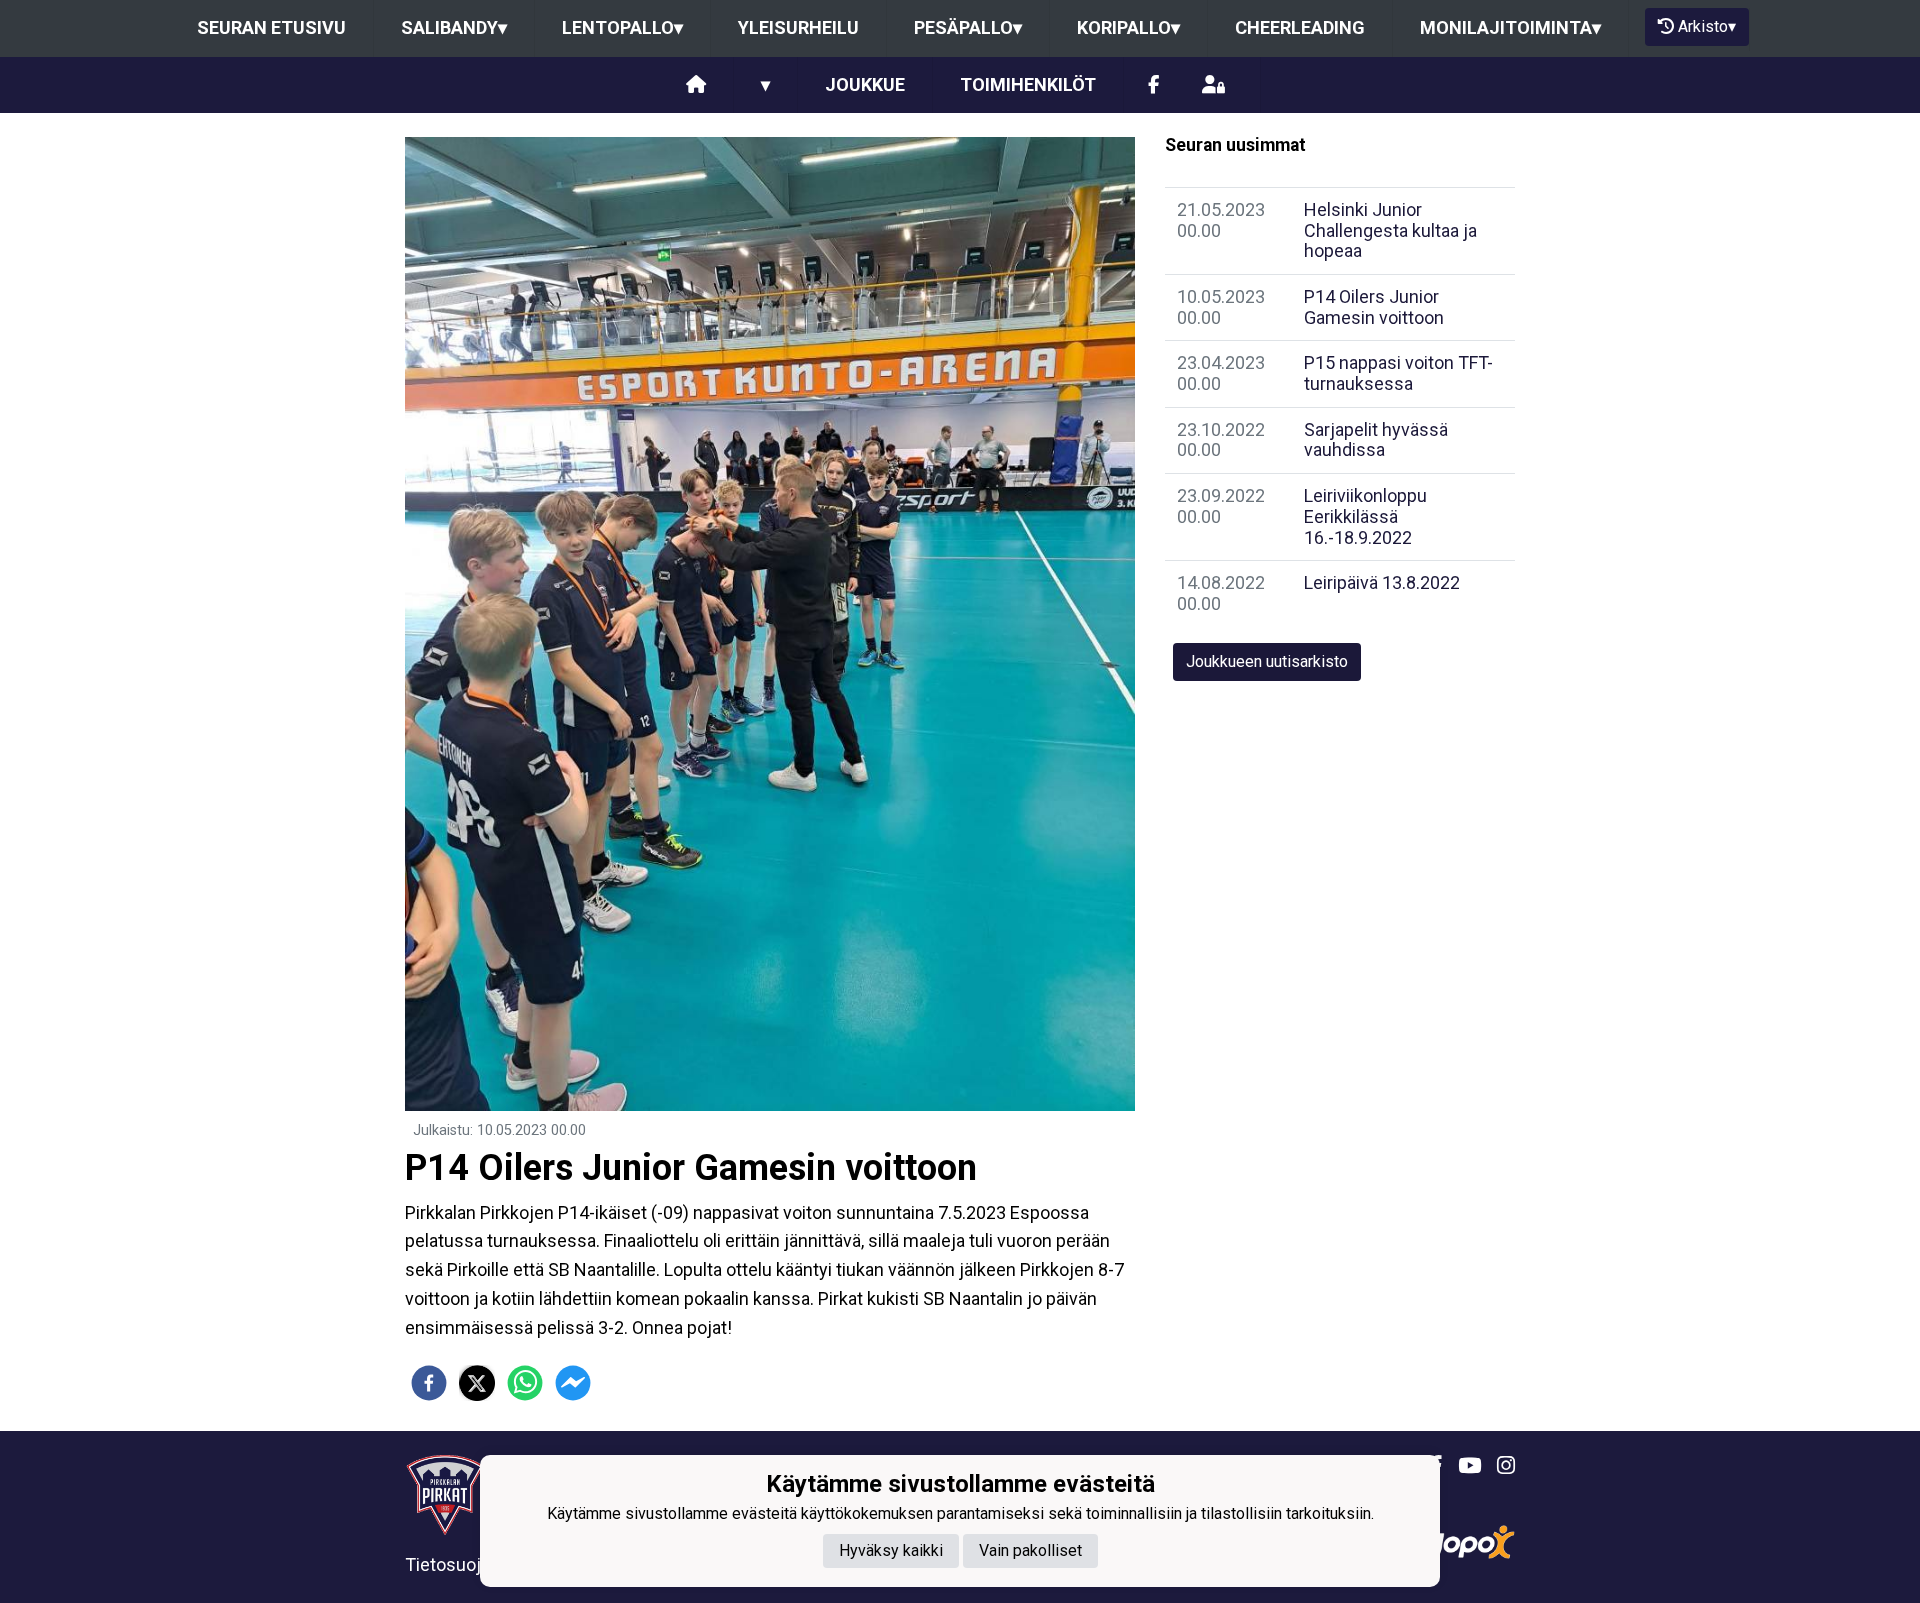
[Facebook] (1153, 85)
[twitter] (477, 1383)
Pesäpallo (968, 27)
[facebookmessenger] (573, 1383)
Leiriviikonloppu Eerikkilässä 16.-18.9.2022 (1365, 516)
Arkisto (1707, 26)
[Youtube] (1461, 1466)
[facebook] (429, 1383)
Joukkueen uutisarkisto (1267, 661)
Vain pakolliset (1030, 1550)
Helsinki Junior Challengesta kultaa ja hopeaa (1390, 230)
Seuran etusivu (271, 27)
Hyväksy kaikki (891, 1550)
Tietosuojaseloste (477, 1564)
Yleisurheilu (798, 27)
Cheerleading (1300, 27)
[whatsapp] (525, 1383)
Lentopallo (622, 27)
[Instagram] (1498, 1466)
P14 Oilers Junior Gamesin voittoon (1374, 307)
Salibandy (454, 27)
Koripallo (1128, 27)
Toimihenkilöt (1028, 84)
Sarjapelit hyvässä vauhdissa (1376, 440)
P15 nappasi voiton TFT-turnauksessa (1398, 373)
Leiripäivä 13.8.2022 (1382, 582)
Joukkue (865, 84)
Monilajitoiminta (1510, 27)
